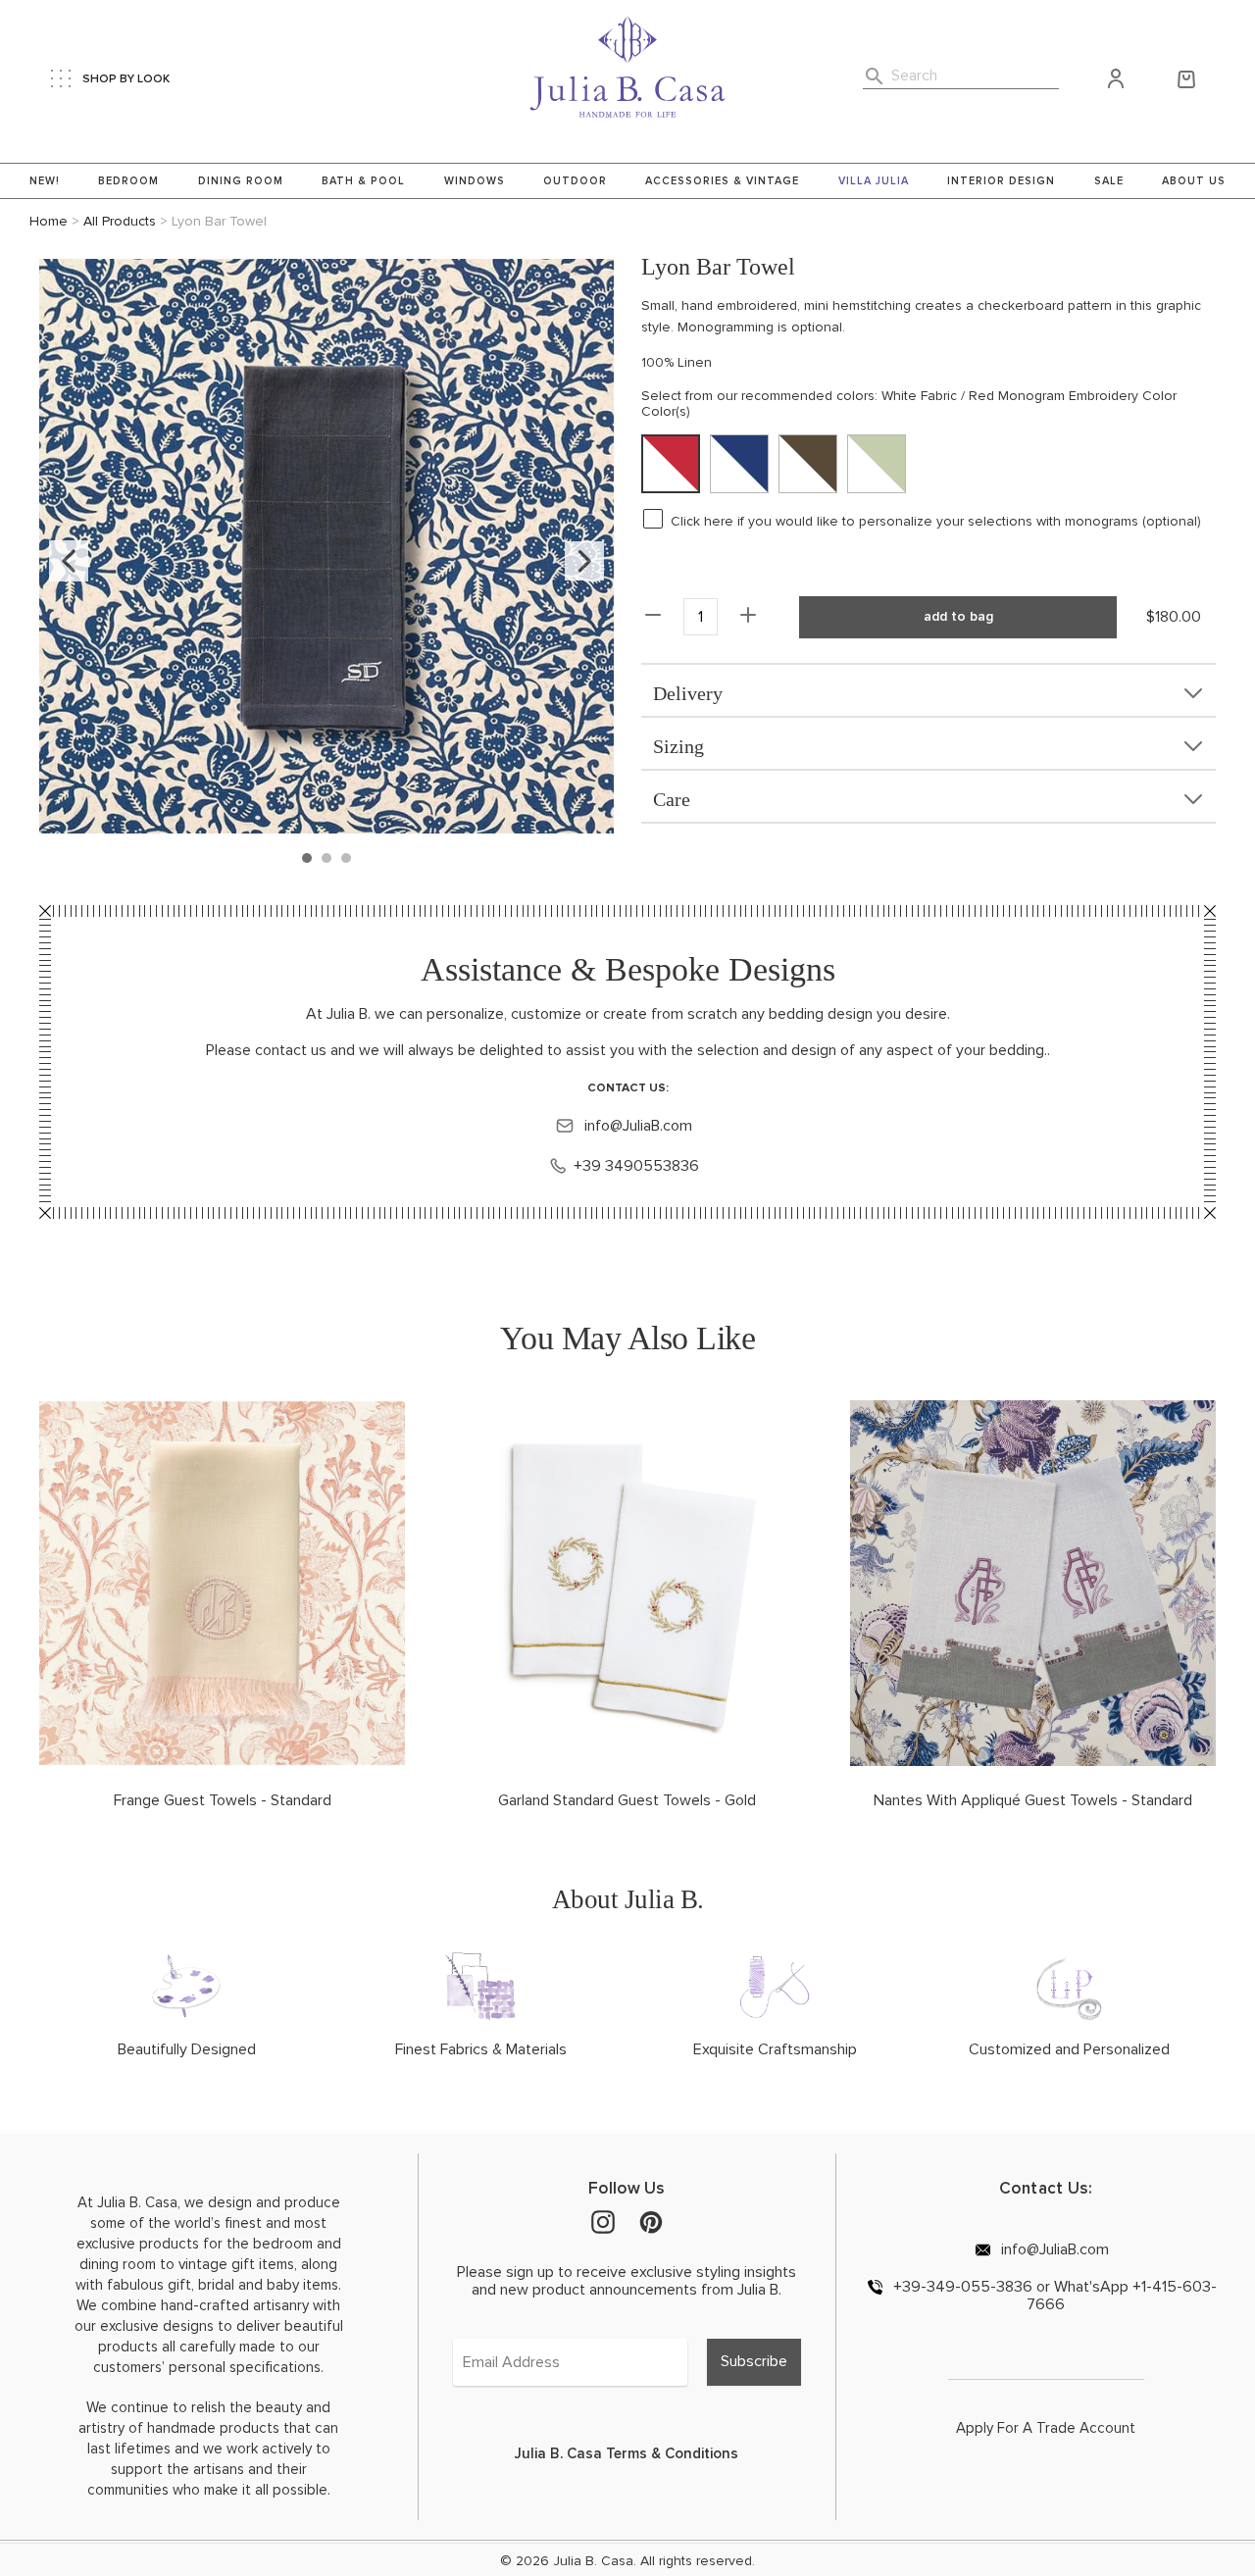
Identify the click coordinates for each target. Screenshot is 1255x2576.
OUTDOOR (575, 181)
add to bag (958, 616)
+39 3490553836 (636, 1166)
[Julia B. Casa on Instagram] (603, 2221)
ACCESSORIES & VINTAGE (722, 181)
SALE (1109, 181)
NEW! (45, 181)
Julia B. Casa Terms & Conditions (627, 2453)
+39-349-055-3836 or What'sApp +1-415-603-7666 (1053, 2296)
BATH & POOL (363, 181)
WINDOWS (475, 181)
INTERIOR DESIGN (1001, 181)
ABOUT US (1194, 181)
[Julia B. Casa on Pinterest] (651, 2221)
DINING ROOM (241, 181)
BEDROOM (128, 181)
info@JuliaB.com (636, 1126)
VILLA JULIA (874, 181)
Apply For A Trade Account (1046, 2428)
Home (49, 221)
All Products (120, 221)
